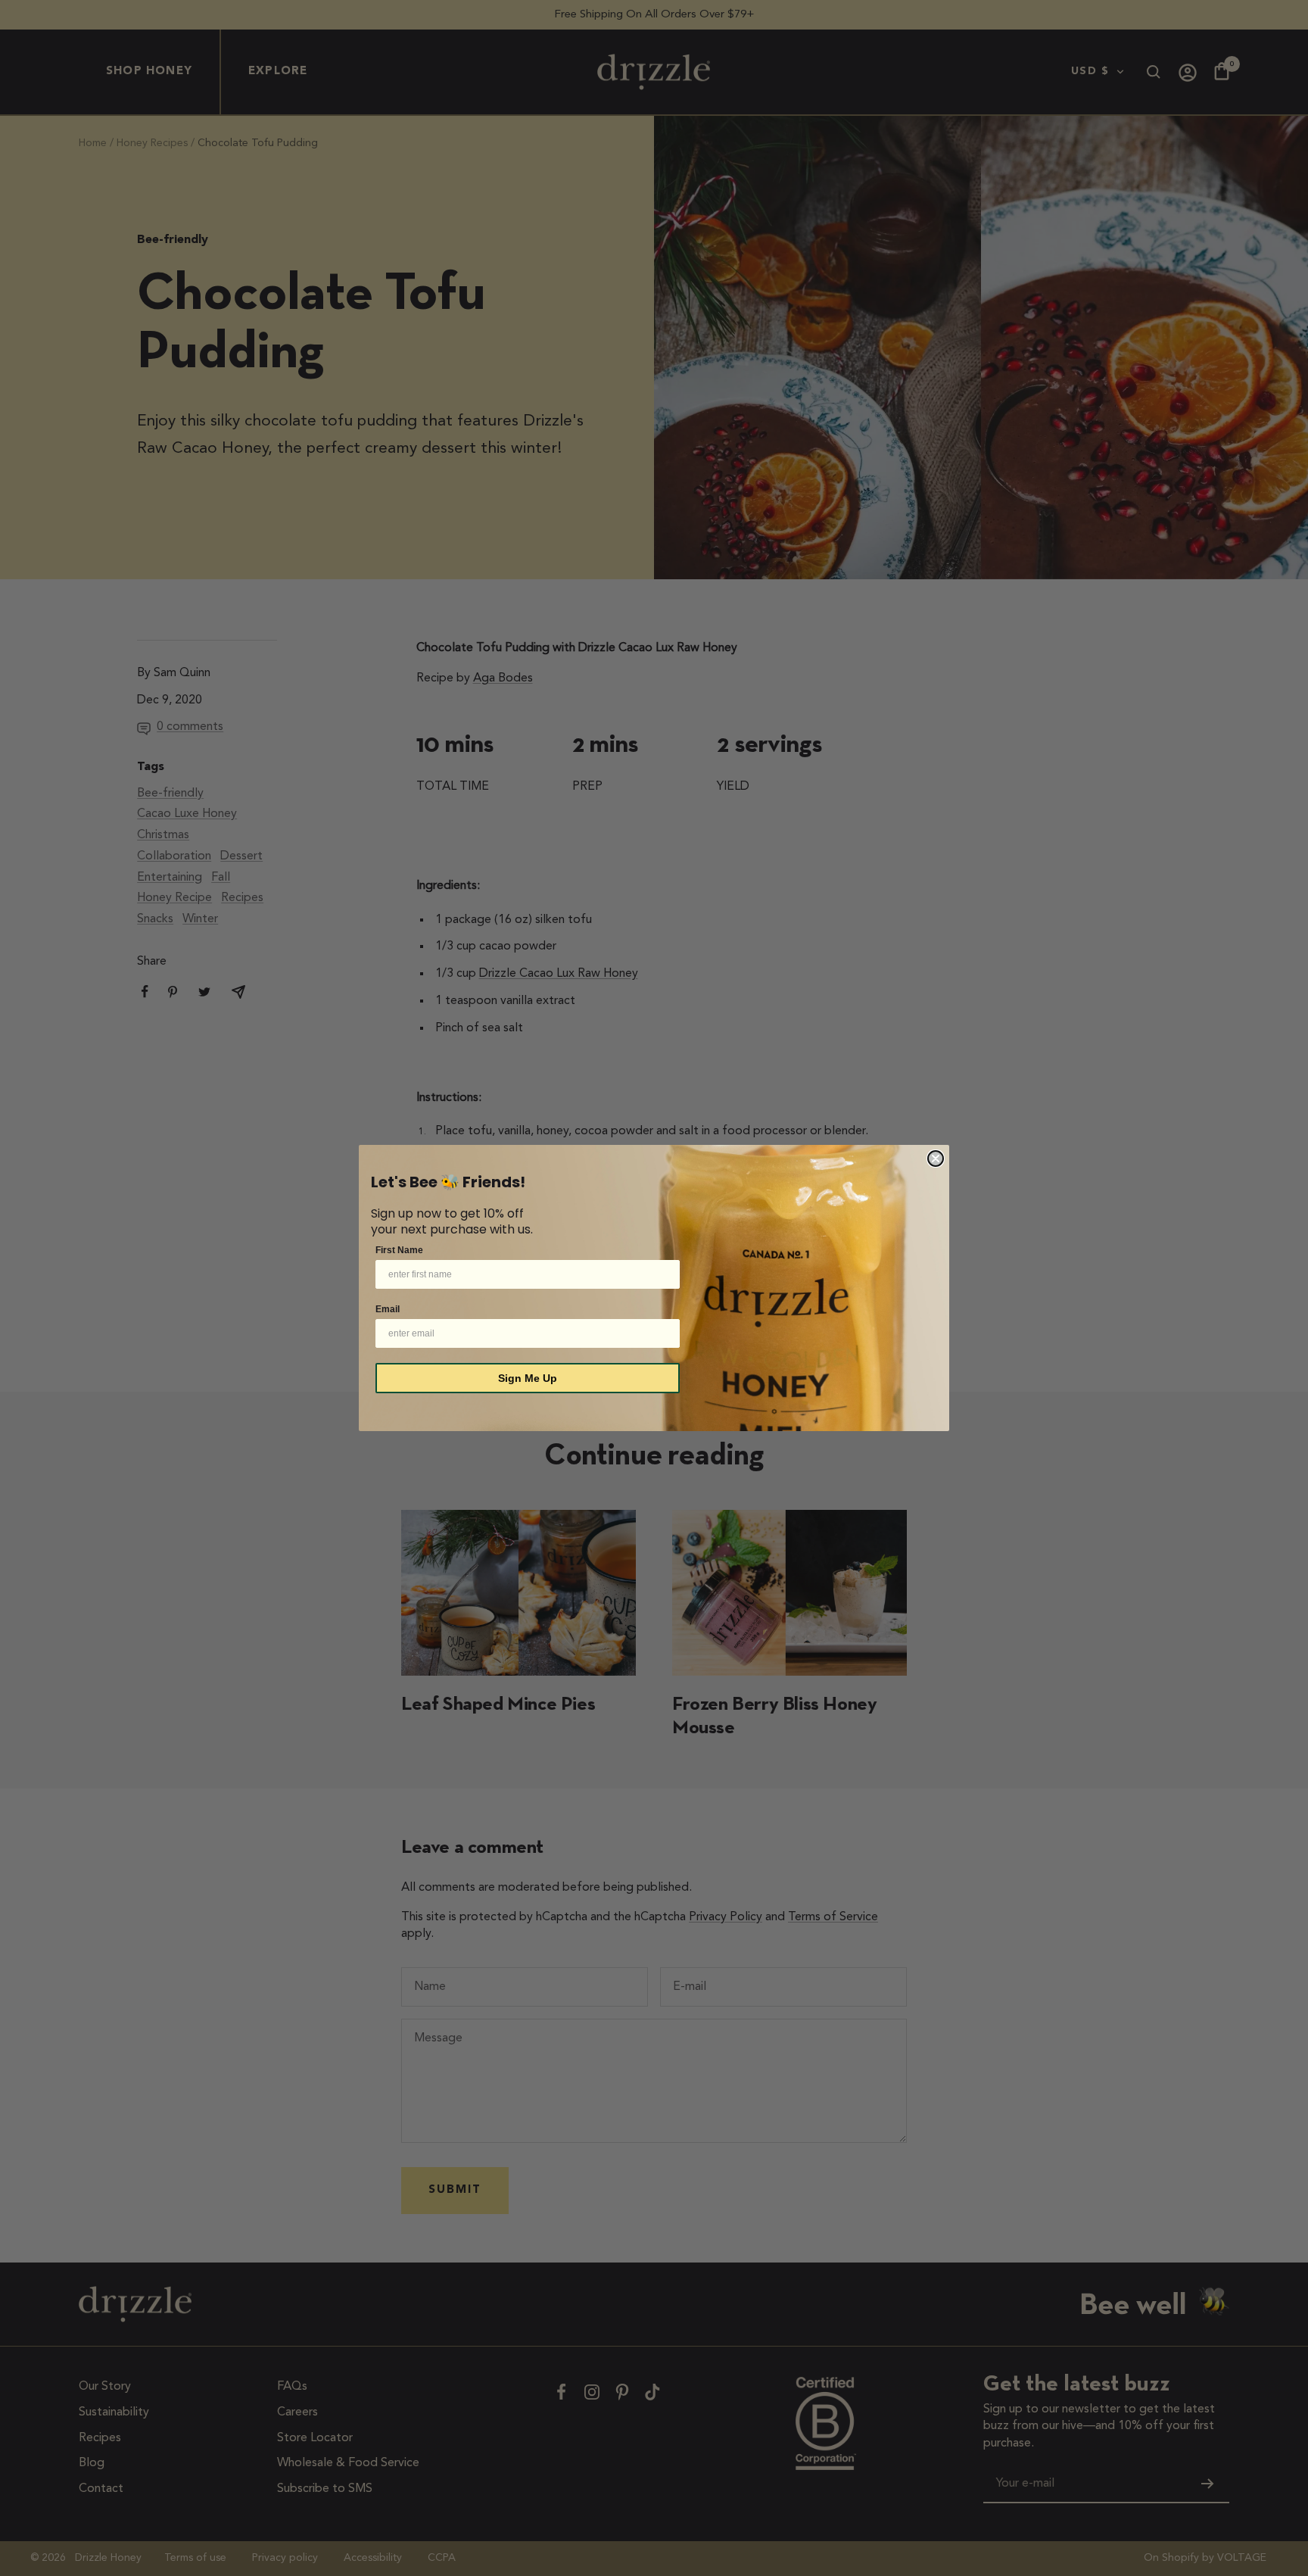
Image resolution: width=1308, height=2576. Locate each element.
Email (388, 1309)
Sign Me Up (528, 1378)
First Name (399, 1250)
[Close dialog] (936, 1159)
